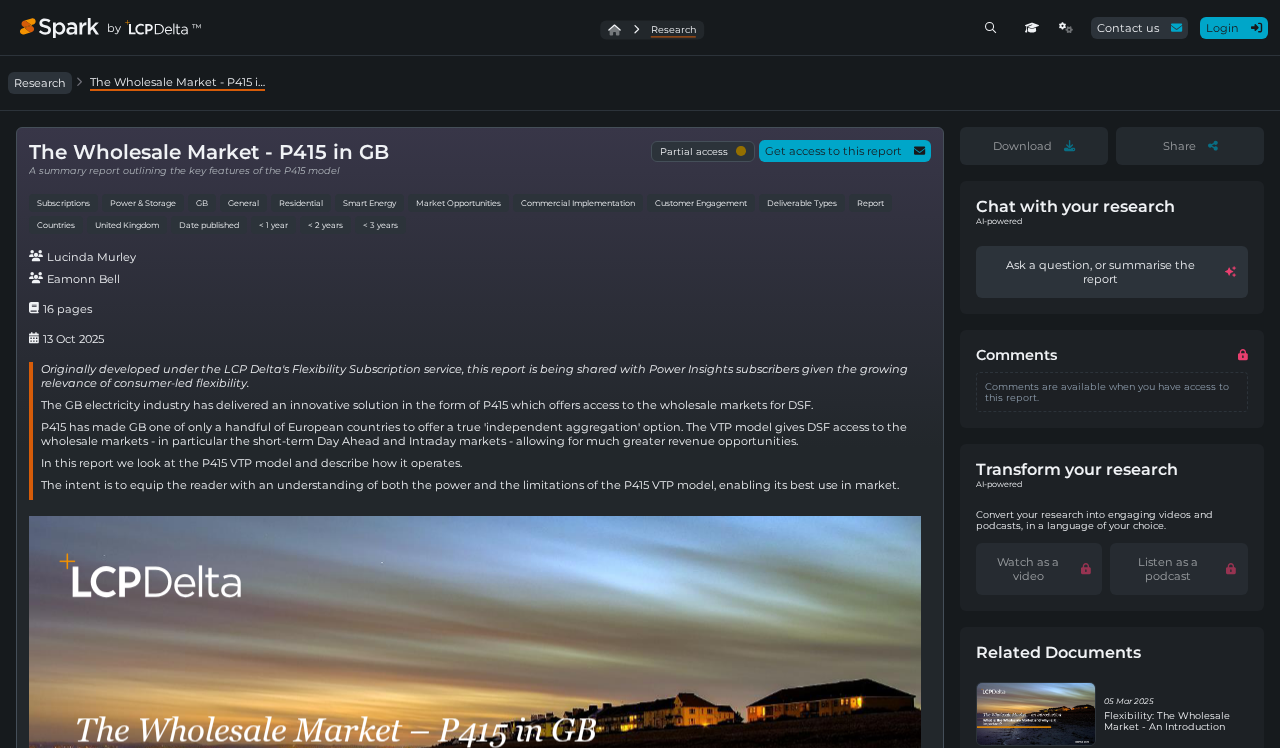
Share (1179, 146)
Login (1222, 28)
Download (1022, 146)
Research (40, 83)
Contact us (1128, 28)
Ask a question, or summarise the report (1100, 272)
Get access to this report (833, 151)
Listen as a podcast (1168, 569)
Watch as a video (1028, 569)
